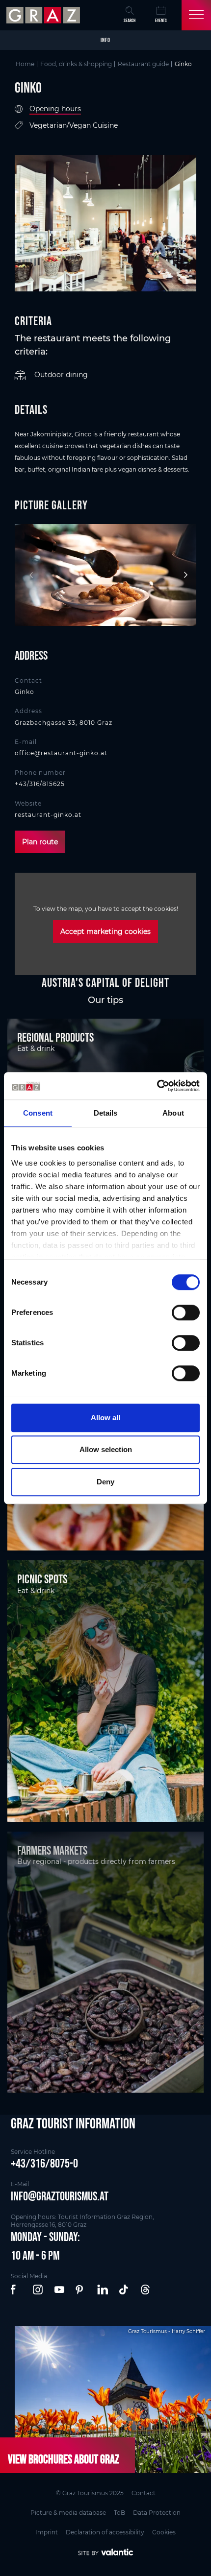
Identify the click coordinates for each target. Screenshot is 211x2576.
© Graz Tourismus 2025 (90, 2493)
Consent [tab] (38, 1113)
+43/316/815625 (40, 784)
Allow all (105, 1418)
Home (25, 64)
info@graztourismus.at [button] (60, 2196)
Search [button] (130, 20)
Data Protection (157, 2513)
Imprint (47, 2532)
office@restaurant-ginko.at (61, 753)
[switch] (186, 1312)
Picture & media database (68, 2513)
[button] (17, 2290)
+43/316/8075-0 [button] (44, 2163)
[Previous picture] (27, 575)
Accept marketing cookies (105, 931)
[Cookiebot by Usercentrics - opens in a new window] (157, 1086)
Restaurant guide (143, 64)
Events (161, 20)
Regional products (55, 1037)
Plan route (40, 842)
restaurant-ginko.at (48, 815)
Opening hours (55, 109)
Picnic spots (42, 1579)
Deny (105, 1482)
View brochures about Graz (64, 2459)
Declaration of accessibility (105, 2532)
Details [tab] (106, 1113)
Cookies (164, 2532)
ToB (119, 2513)
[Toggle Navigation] (196, 15)
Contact (144, 2493)
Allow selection (106, 1449)
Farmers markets (52, 1850)
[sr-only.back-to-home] (44, 15)
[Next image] (184, 575)
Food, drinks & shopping (76, 64)
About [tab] (173, 1113)
